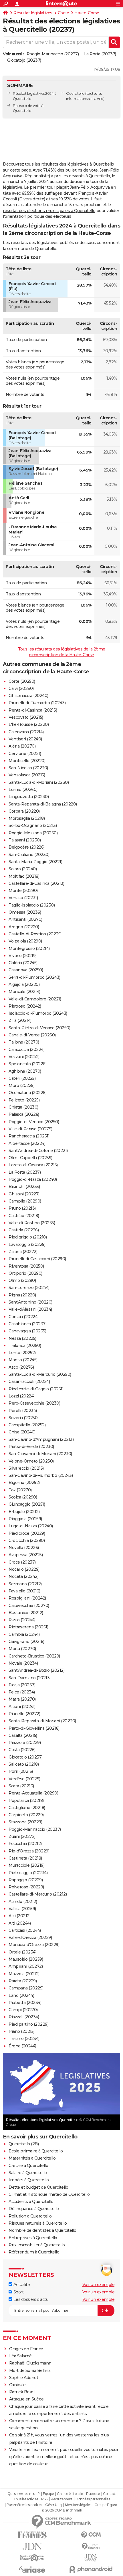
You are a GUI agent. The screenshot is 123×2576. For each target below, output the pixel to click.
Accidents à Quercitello (31, 2202)
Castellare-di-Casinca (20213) (36, 883)
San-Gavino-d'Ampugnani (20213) (41, 1439)
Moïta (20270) (22, 1649)
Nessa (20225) (22, 1338)
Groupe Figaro (106, 2505)
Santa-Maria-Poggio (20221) (35, 862)
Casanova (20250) (26, 970)
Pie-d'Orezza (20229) (29, 1851)
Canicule (17, 2385)
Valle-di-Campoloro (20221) (35, 999)
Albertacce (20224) (27, 1143)
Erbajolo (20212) (24, 1512)
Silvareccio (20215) (26, 1468)
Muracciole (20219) (26, 1865)
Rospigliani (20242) (27, 1598)
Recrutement (61, 2499)
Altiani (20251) (22, 1707)
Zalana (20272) (23, 1252)
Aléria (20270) (22, 746)
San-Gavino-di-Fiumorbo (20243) (41, 1475)
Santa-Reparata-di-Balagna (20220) (43, 804)
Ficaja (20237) (22, 1685)
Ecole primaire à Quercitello (36, 2151)
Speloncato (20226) (27, 1064)
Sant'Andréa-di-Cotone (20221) (38, 1151)
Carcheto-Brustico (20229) (34, 1656)
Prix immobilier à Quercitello (37, 2245)
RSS (44, 2499)
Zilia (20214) (20, 1020)
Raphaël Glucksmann (30, 2363)
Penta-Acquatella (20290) (33, 1793)
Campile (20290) (25, 1201)
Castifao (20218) (24, 1216)
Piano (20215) (22, 2031)
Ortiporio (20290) (25, 1273)
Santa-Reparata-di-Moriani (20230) (42, 1721)
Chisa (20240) (22, 1432)
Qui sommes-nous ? (24, 2494)
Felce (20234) (22, 1692)
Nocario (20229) (24, 1569)
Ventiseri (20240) (25, 739)
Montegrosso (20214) (29, 948)
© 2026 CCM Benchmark (62, 2510)
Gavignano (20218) (26, 1642)
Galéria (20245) (23, 963)
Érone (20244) (22, 2046)
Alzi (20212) (19, 1916)
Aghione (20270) (25, 1071)
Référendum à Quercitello (34, 2252)
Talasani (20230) (25, 840)
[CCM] (91, 2535)
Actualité (21, 2285)
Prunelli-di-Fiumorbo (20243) (37, 703)
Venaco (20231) (23, 898)
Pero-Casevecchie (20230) (34, 1403)
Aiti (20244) (20, 1923)
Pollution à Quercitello (30, 2216)
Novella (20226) (24, 1548)
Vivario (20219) (23, 956)
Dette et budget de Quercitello (38, 2187)
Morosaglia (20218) (27, 818)
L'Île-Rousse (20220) (29, 724)
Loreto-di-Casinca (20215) (33, 1165)
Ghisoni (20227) (24, 1194)
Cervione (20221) (25, 754)
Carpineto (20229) (26, 1815)
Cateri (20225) (22, 1078)
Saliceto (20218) (24, 1764)
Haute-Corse (87, 13)
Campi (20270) (23, 2010)
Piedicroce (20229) (27, 1533)
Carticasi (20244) (25, 1930)
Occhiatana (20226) (27, 1093)
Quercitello (75, 93)
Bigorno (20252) (24, 1483)
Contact (109, 2494)
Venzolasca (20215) (27, 775)
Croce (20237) (22, 1562)
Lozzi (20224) (22, 1396)
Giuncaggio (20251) (27, 1504)
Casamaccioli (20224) (29, 1381)
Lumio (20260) (23, 789)
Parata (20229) (23, 1981)
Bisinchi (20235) (24, 1187)
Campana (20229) (26, 1988)
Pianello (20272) (24, 1714)
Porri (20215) (21, 1771)
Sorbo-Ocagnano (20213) (33, 825)
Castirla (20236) (24, 1230)
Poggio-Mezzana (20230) (33, 833)
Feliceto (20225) (24, 1100)
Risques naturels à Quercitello (38, 2223)
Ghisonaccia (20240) (28, 696)
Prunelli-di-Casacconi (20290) (37, 1259)
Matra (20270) (22, 1699)
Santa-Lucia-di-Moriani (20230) (39, 782)
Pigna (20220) (22, 1295)
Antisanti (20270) (25, 919)
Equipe (48, 2494)
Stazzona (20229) (25, 1822)
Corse (64, 13)
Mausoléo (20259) (26, 1959)
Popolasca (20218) (26, 1800)
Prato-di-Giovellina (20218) (34, 1728)
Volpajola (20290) (25, 941)
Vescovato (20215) (26, 717)
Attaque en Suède (26, 2399)
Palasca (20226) (24, 1114)
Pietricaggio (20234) (28, 1873)
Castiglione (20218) (27, 1808)
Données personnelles (93, 2499)
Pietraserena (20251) (28, 1627)
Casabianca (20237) (27, 1324)
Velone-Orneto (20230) (31, 1461)
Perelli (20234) (23, 1411)
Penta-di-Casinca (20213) (33, 710)
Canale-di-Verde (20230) (32, 1035)
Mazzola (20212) (24, 1974)
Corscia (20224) (24, 1317)
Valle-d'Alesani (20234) (30, 1309)
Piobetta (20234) (25, 2003)
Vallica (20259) (22, 1909)
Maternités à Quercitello (32, 2158)
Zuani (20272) (22, 1836)
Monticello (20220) (27, 761)
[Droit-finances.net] (91, 2546)
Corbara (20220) (24, 811)
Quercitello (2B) (24, 2144)
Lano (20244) (21, 1995)
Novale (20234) (23, 1663)
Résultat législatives (33, 13)
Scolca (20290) (23, 1497)
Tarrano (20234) (24, 2039)
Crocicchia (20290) (27, 1540)
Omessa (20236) (25, 912)
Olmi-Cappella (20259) (30, 1158)
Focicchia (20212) (25, 1844)
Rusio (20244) (22, 1620)
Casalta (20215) (23, 1735)
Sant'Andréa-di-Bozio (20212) (36, 1670)
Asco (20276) (21, 1367)
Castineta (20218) (25, 1858)
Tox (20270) (20, 1490)
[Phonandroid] (91, 2569)
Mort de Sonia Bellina (30, 2370)
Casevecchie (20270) (29, 1606)
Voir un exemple (99, 2285)
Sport (18, 2292)
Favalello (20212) (24, 1591)
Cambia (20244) (24, 1634)
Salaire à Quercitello (28, 2173)
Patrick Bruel (22, 2392)
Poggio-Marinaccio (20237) (53, 54)
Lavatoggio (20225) (27, 1244)
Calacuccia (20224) (26, 1050)
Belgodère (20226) (27, 847)
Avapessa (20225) (26, 1555)
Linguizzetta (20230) (29, 797)
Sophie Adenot (24, 2378)
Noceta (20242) (23, 1576)
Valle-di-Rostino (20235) (32, 1223)
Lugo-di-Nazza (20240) (31, 1526)
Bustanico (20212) (26, 1613)
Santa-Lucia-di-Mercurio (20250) (40, 1374)
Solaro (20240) (23, 869)
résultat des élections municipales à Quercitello (49, 211)
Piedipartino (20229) (28, 2024)
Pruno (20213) (22, 1208)
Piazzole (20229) (25, 1743)
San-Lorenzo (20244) (29, 1288)
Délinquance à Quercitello (34, 2209)
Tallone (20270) (24, 1042)
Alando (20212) (23, 1902)
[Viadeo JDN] (91, 2558)
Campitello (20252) (27, 1425)
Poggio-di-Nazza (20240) (33, 1179)
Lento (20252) (22, 1353)
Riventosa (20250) (26, 1266)
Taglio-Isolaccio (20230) (32, 905)
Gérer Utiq (53, 2505)
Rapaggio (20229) (26, 1880)
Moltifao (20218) (24, 876)
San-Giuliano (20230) (29, 855)
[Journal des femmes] (32, 2535)
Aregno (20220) (24, 927)
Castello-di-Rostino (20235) (35, 934)
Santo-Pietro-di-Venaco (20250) (39, 1028)
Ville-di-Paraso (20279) (30, 1129)
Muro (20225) (21, 1085)
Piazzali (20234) (24, 2017)
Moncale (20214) (24, 992)
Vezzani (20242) (24, 1057)
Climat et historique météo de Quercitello (49, 2194)
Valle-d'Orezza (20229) (30, 1937)
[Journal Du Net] (32, 2546)
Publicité (93, 2494)
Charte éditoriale (70, 2494)
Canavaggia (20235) (27, 1331)
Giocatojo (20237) (24, 60)
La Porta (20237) (100, 54)
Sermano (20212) (25, 1584)
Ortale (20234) (22, 1952)
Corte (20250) (22, 681)
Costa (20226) (22, 1750)
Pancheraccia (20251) (29, 1136)
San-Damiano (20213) (30, 1678)
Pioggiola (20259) (25, 1519)
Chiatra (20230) (23, 1107)
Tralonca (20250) (25, 1346)
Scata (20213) (21, 1786)
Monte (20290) (23, 891)
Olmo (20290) (22, 1280)
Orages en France (26, 2349)
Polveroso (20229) (26, 1887)
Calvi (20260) (21, 688)
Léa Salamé (20, 2356)
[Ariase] (32, 2569)
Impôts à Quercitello (29, 2180)
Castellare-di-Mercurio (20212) (38, 1894)
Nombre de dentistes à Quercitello (42, 2230)
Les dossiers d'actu (30, 2299)
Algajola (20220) (24, 984)
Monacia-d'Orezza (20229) (34, 1945)
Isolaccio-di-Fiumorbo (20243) (38, 1013)
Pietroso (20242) (25, 1006)
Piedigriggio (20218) (28, 1237)
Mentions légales (78, 2505)
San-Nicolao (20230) (28, 768)
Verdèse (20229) (24, 1779)
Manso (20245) (23, 1360)
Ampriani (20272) (26, 1966)
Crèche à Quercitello (28, 2166)
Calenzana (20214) (26, 732)
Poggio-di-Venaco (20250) (34, 1122)
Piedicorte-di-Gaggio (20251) (36, 1389)
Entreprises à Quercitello (33, 2238)
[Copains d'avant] (32, 2558)
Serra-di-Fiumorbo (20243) (34, 977)
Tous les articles (26, 2499)
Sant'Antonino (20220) (30, 1302)
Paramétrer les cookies (24, 2505)
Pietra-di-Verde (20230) (31, 1447)
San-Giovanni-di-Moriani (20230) (40, 1454)
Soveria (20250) (24, 1418)
